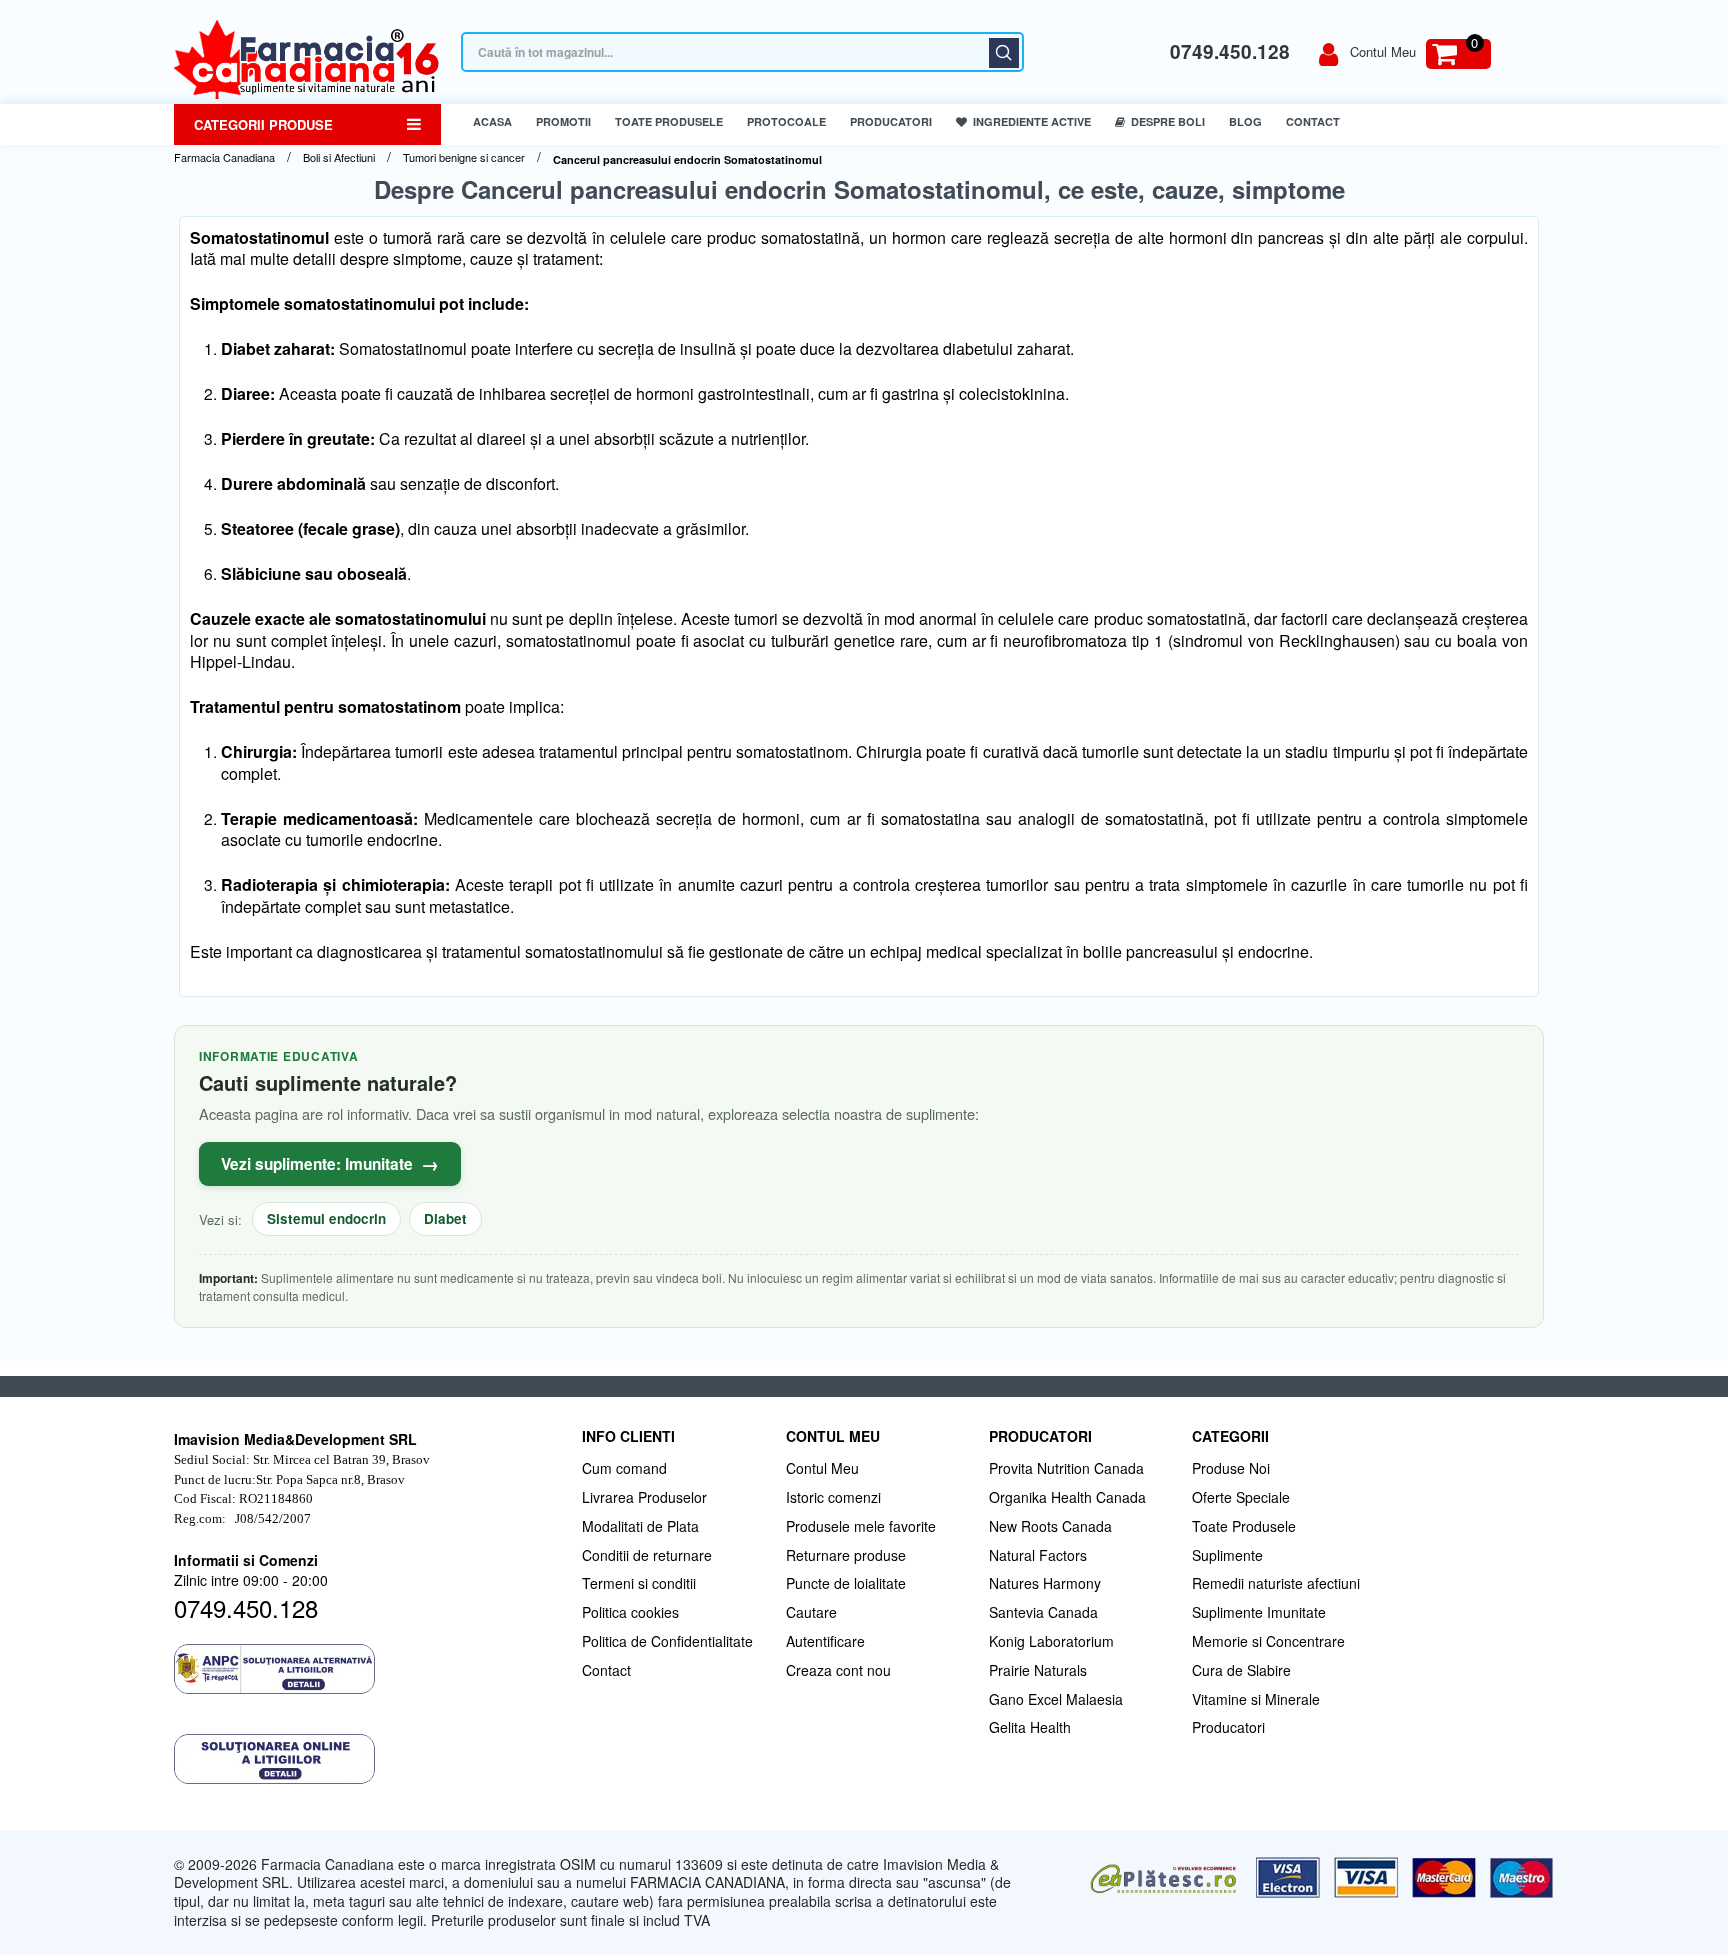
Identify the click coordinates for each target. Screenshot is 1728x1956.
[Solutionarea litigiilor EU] (368, 1759)
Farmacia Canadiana (224, 157)
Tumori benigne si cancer (464, 157)
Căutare (1004, 53)
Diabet (445, 1218)
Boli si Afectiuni (339, 157)
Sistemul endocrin (326, 1218)
